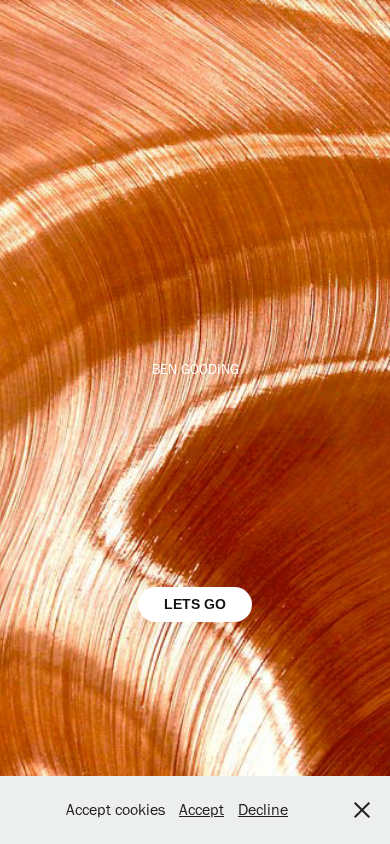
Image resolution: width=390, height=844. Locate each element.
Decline (263, 809)
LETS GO (195, 604)
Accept (201, 809)
